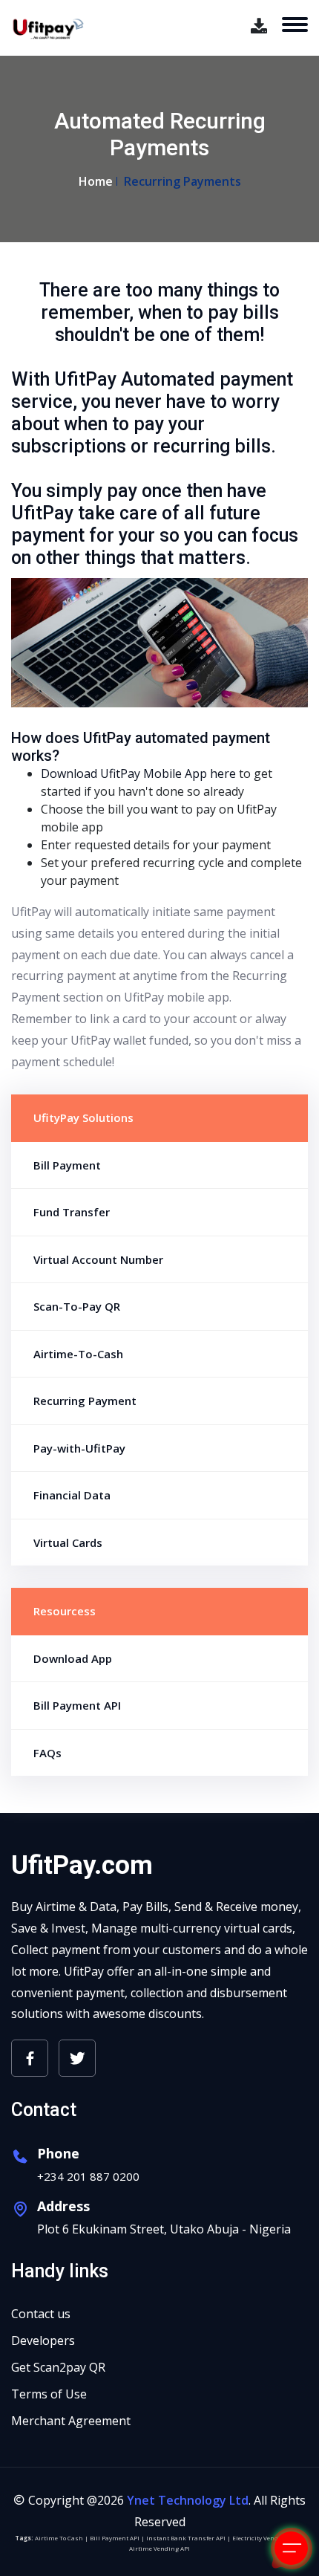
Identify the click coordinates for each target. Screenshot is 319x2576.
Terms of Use (49, 2394)
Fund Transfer (72, 1212)
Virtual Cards (68, 1542)
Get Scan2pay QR (58, 2367)
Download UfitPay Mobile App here (138, 773)
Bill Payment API (77, 1705)
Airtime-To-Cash (78, 1354)
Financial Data (72, 1495)
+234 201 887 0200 (88, 2176)
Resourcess (65, 1611)
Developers (43, 2340)
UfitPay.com (82, 1865)
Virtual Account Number (98, 1259)
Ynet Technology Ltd (188, 2500)
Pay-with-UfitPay (79, 1448)
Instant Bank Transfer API (186, 2538)
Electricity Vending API (266, 2538)
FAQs (47, 1753)
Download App (73, 1658)
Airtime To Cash (59, 2538)
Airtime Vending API (159, 2548)
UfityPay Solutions (83, 1117)
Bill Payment (67, 1165)
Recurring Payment (85, 1401)
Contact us (41, 2314)
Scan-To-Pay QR (77, 1306)
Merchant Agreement (71, 2421)
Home (96, 181)
